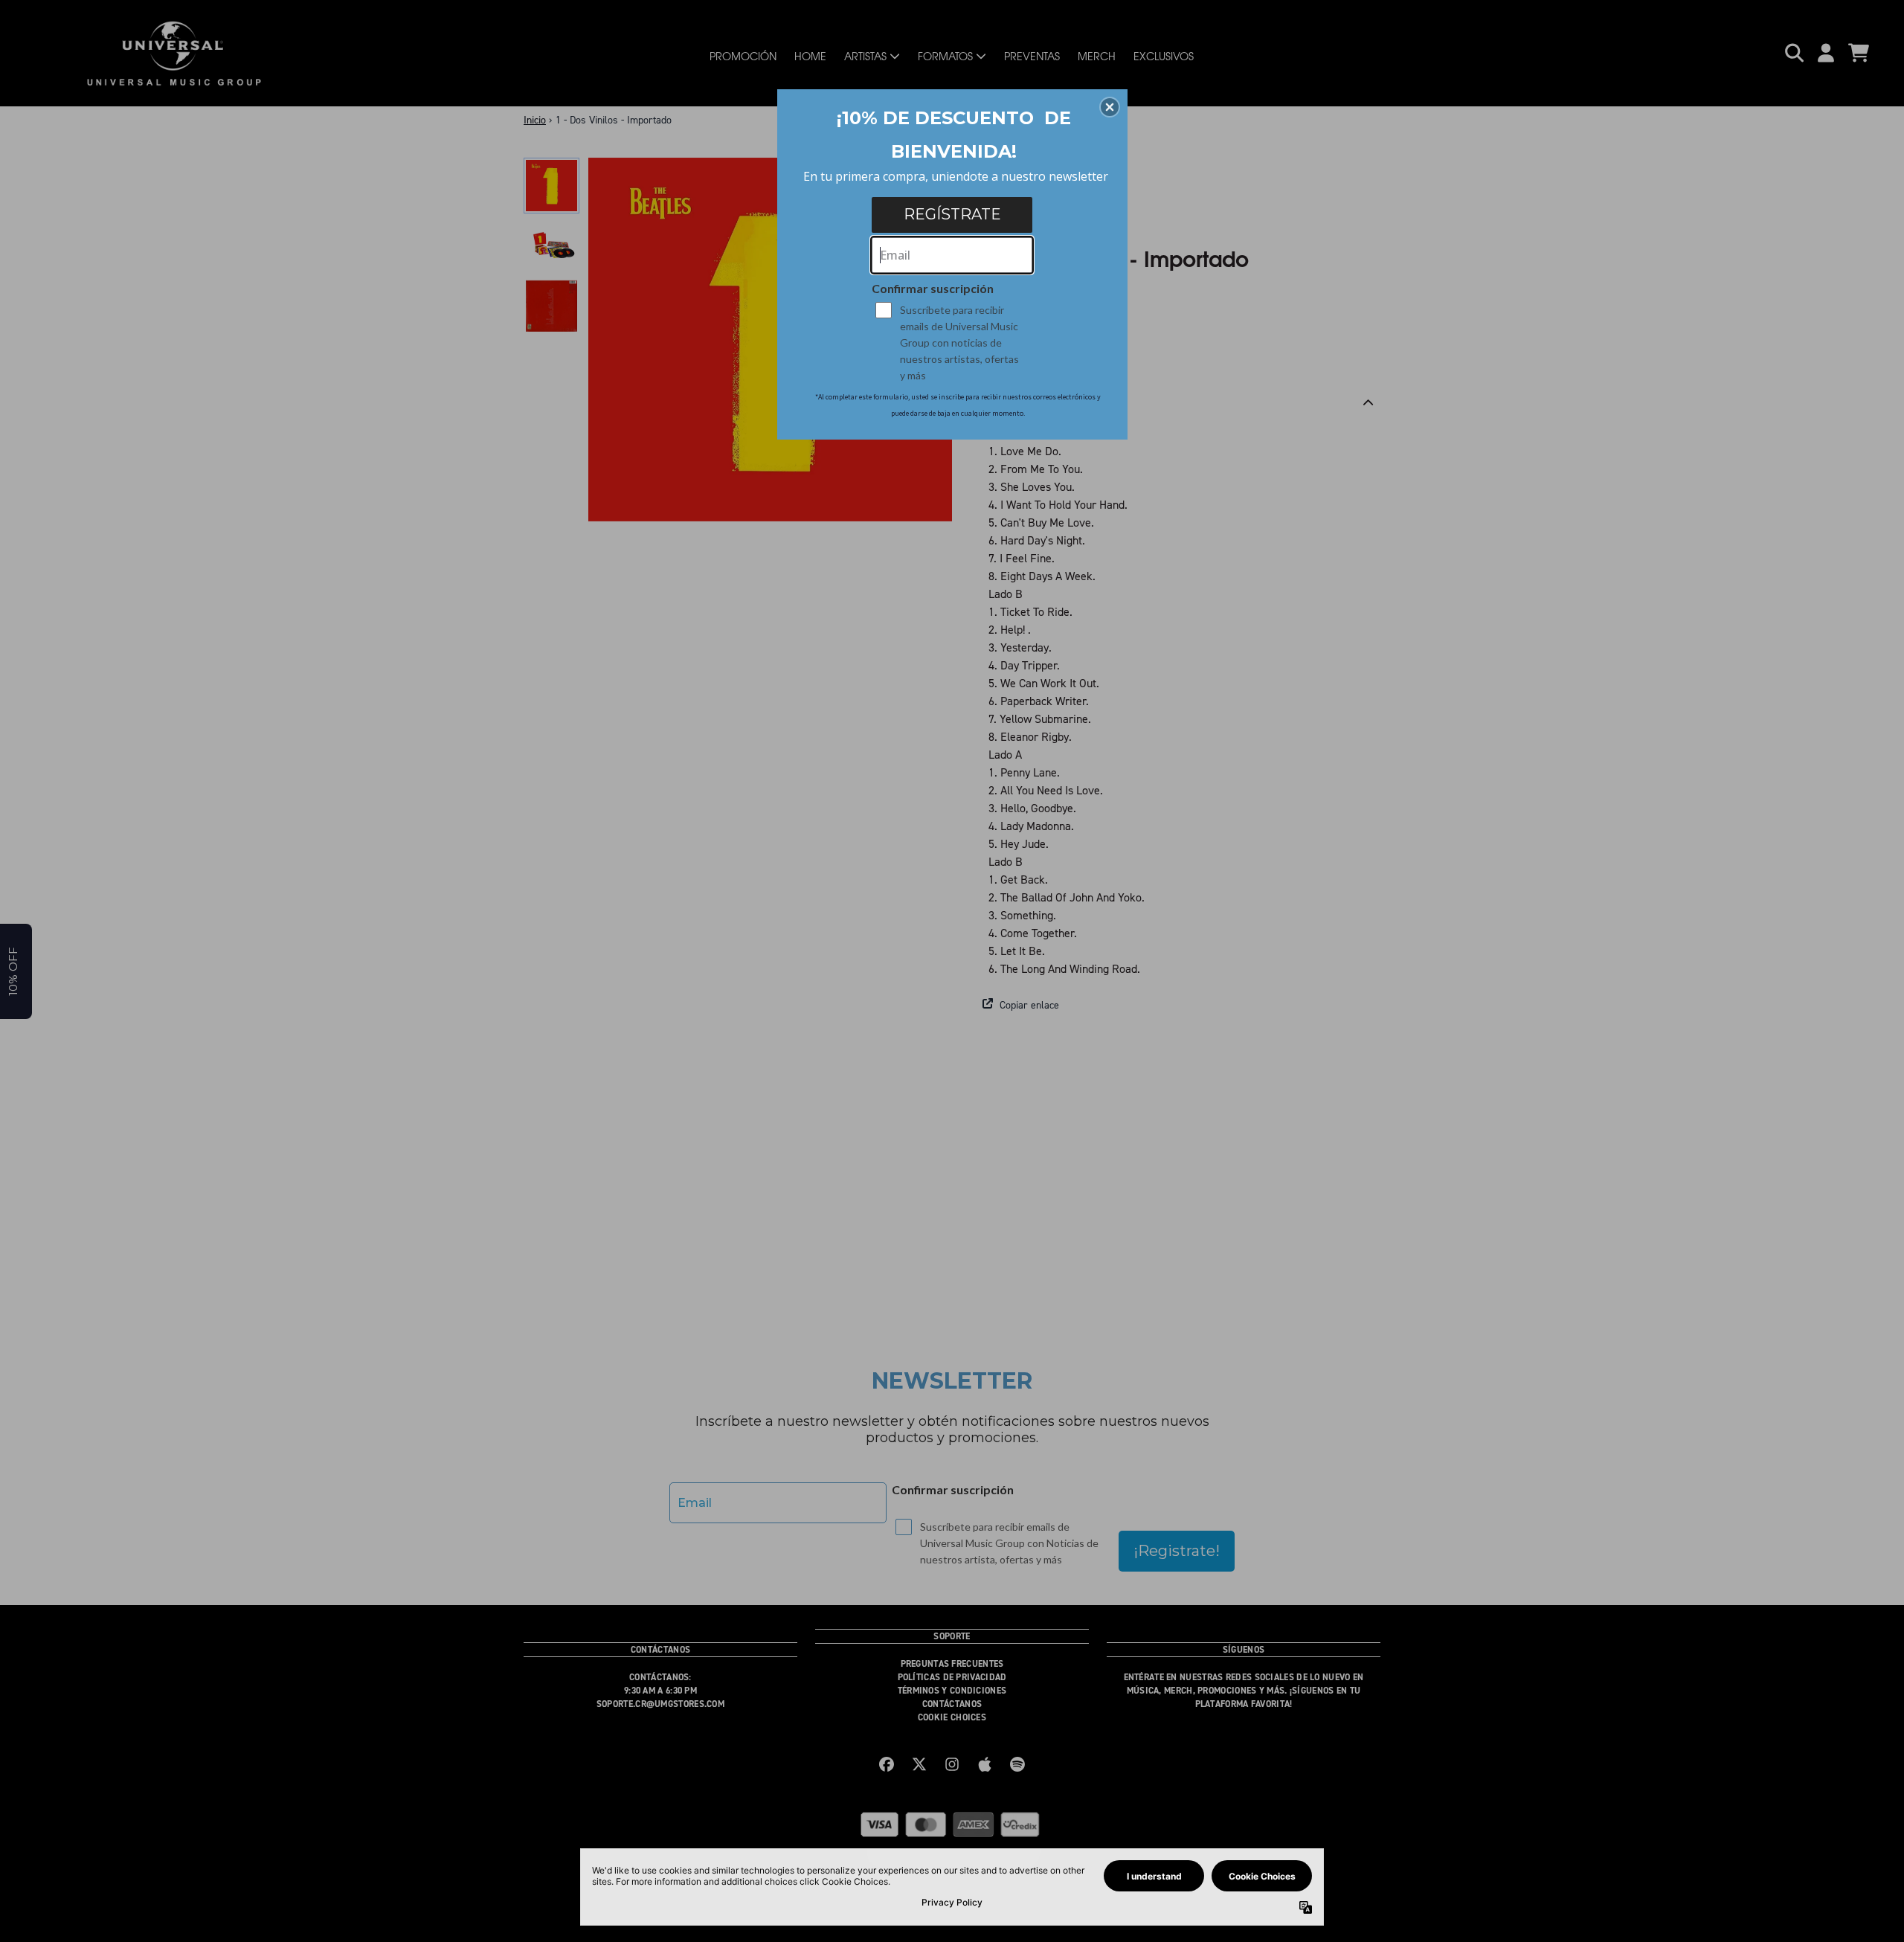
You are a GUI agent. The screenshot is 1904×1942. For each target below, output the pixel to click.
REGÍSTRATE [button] (952, 214)
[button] (1110, 107)
